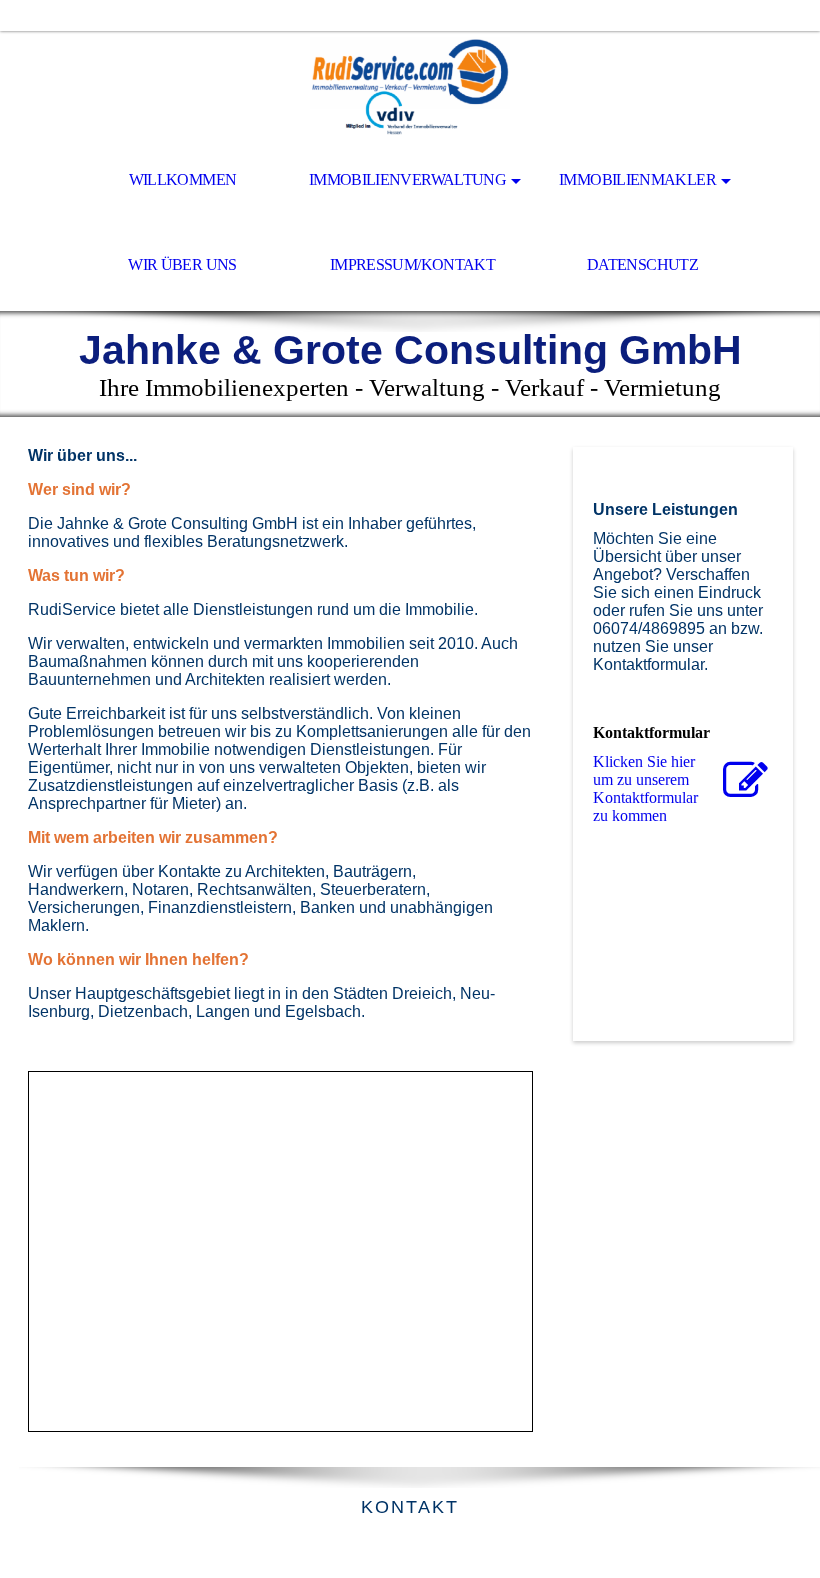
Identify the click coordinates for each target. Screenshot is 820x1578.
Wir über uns (182, 264)
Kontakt (410, 1507)
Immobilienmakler (637, 179)
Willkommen (183, 179)
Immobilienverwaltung (407, 179)
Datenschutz (642, 264)
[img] (410, 86)
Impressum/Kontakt (412, 264)
